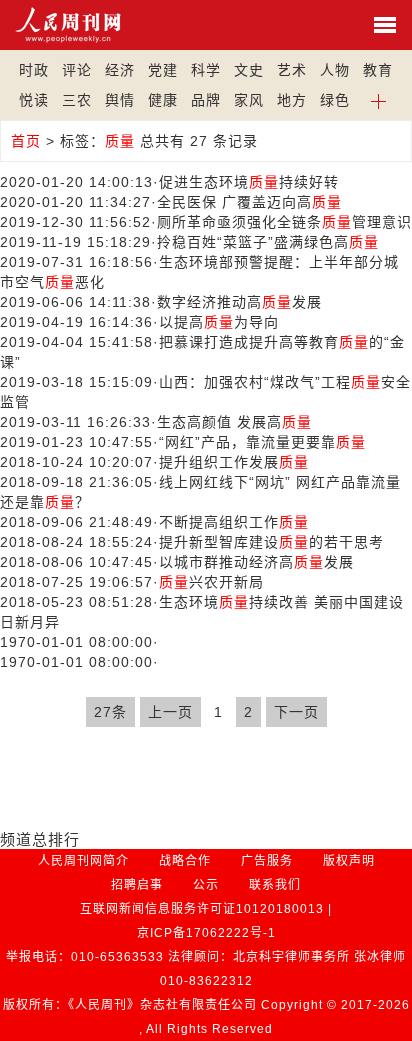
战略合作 (185, 861)
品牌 (206, 100)
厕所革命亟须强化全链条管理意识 (284, 222)
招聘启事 (137, 885)
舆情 (120, 100)
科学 (206, 70)
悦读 (34, 100)
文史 (249, 70)
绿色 (335, 100)
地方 (292, 100)
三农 (77, 100)
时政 (34, 70)
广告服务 (267, 861)
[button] (378, 100)
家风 (249, 100)
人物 (335, 70)
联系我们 (275, 885)
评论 (77, 70)
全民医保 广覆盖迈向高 (249, 202)
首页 (26, 141)
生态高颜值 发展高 (234, 422)
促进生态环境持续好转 (249, 182)
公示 (206, 885)
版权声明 (349, 861)
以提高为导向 (219, 322)
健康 (163, 100)
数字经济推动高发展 (239, 302)
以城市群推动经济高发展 (256, 562)
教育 (378, 70)
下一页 (296, 712)
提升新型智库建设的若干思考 (271, 542)
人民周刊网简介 (83, 861)
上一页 (170, 712)
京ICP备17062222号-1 (206, 933)
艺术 (292, 70)
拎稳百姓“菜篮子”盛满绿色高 (268, 242)
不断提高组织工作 (234, 522)
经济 (120, 70)
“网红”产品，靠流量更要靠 (262, 442)
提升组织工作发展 (234, 462)
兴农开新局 (211, 582)
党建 (163, 70)
